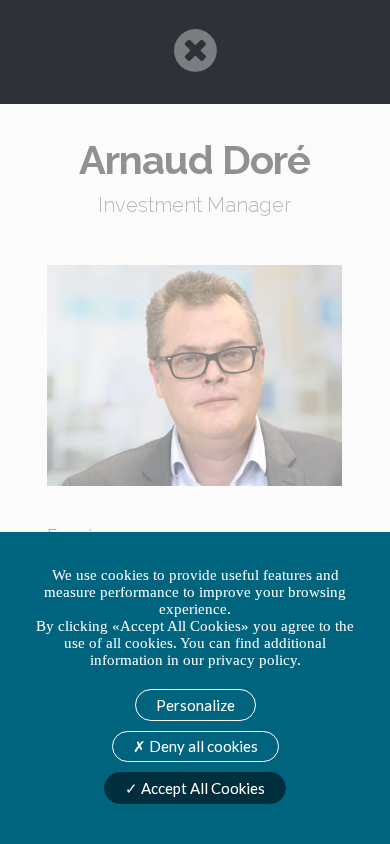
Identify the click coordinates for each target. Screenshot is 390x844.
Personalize (195, 705)
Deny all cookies (202, 746)
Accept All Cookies (201, 788)
